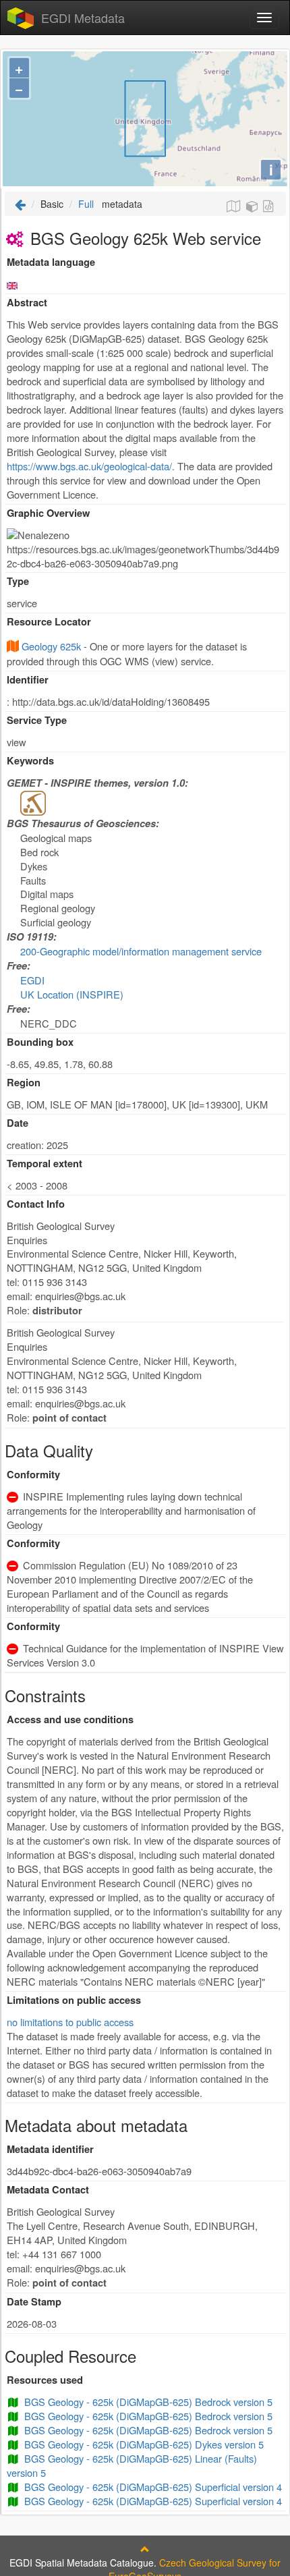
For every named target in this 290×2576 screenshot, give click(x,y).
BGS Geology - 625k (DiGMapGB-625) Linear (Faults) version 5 (132, 2465)
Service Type (37, 720)
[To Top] (145, 2549)
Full (86, 204)
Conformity (33, 1475)
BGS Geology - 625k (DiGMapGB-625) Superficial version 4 (153, 2487)
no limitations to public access (70, 2022)
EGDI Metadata (83, 18)
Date (18, 1123)
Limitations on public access (74, 2000)
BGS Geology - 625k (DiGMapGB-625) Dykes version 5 (144, 2444)
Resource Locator (49, 622)
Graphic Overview (48, 513)
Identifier (28, 680)
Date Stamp (34, 2302)
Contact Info (36, 1204)
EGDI (32, 980)
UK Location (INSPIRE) (72, 994)
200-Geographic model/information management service (141, 951)
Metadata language (51, 262)
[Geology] (33, 802)
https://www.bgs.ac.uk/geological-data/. (91, 466)
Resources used (45, 2380)
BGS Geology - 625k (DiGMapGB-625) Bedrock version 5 (148, 2402)
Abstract (27, 303)
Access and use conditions (70, 1719)
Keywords (30, 761)
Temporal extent (45, 1164)
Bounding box (40, 1042)
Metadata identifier (50, 2149)
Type (18, 581)
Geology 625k (51, 646)
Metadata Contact (48, 2190)
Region (24, 1083)
